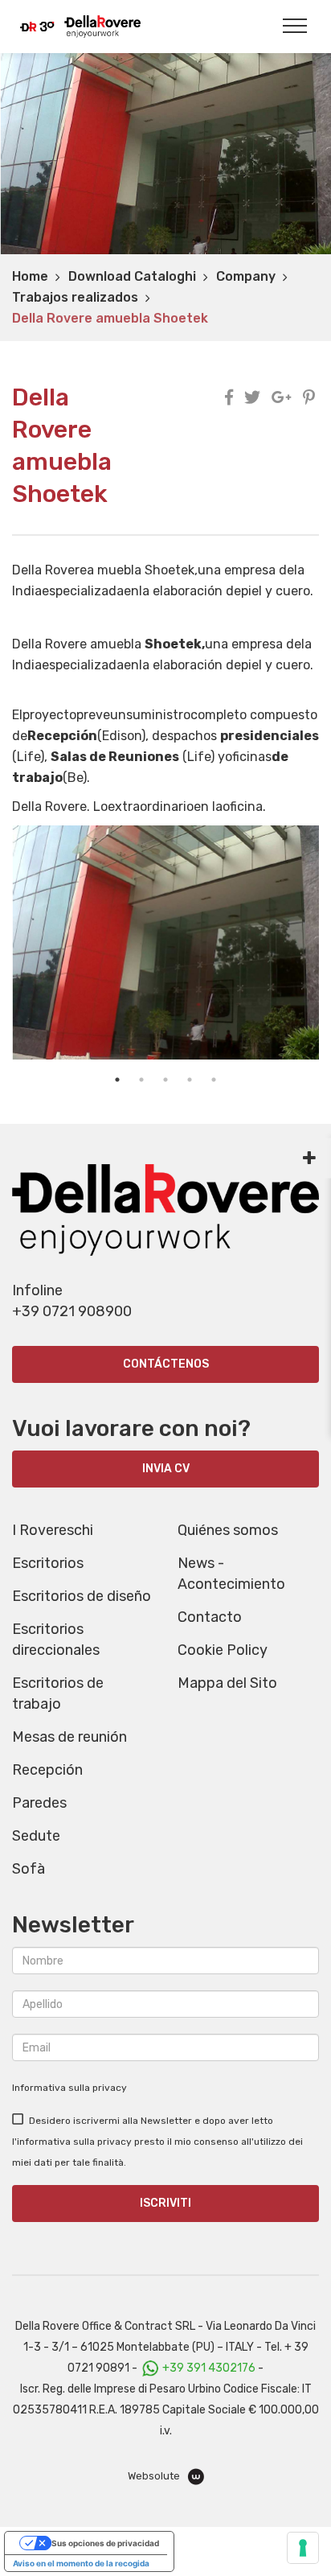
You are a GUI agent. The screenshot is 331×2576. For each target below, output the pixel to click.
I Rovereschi (53, 1530)
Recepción (47, 1770)
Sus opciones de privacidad (105, 2543)
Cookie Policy (223, 1650)
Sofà (29, 1869)
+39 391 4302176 (209, 2368)
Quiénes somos (228, 1530)
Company (246, 276)
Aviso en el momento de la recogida (81, 2563)
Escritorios (48, 1563)
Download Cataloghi (132, 276)
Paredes (39, 1803)
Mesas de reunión (69, 1737)
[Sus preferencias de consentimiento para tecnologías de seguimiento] (303, 2548)
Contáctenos (166, 1364)
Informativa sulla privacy (69, 2088)
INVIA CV (166, 1469)
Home (30, 276)
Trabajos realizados (75, 297)
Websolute (155, 2476)
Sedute (36, 1836)
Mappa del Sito (227, 1683)
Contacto (210, 1617)
